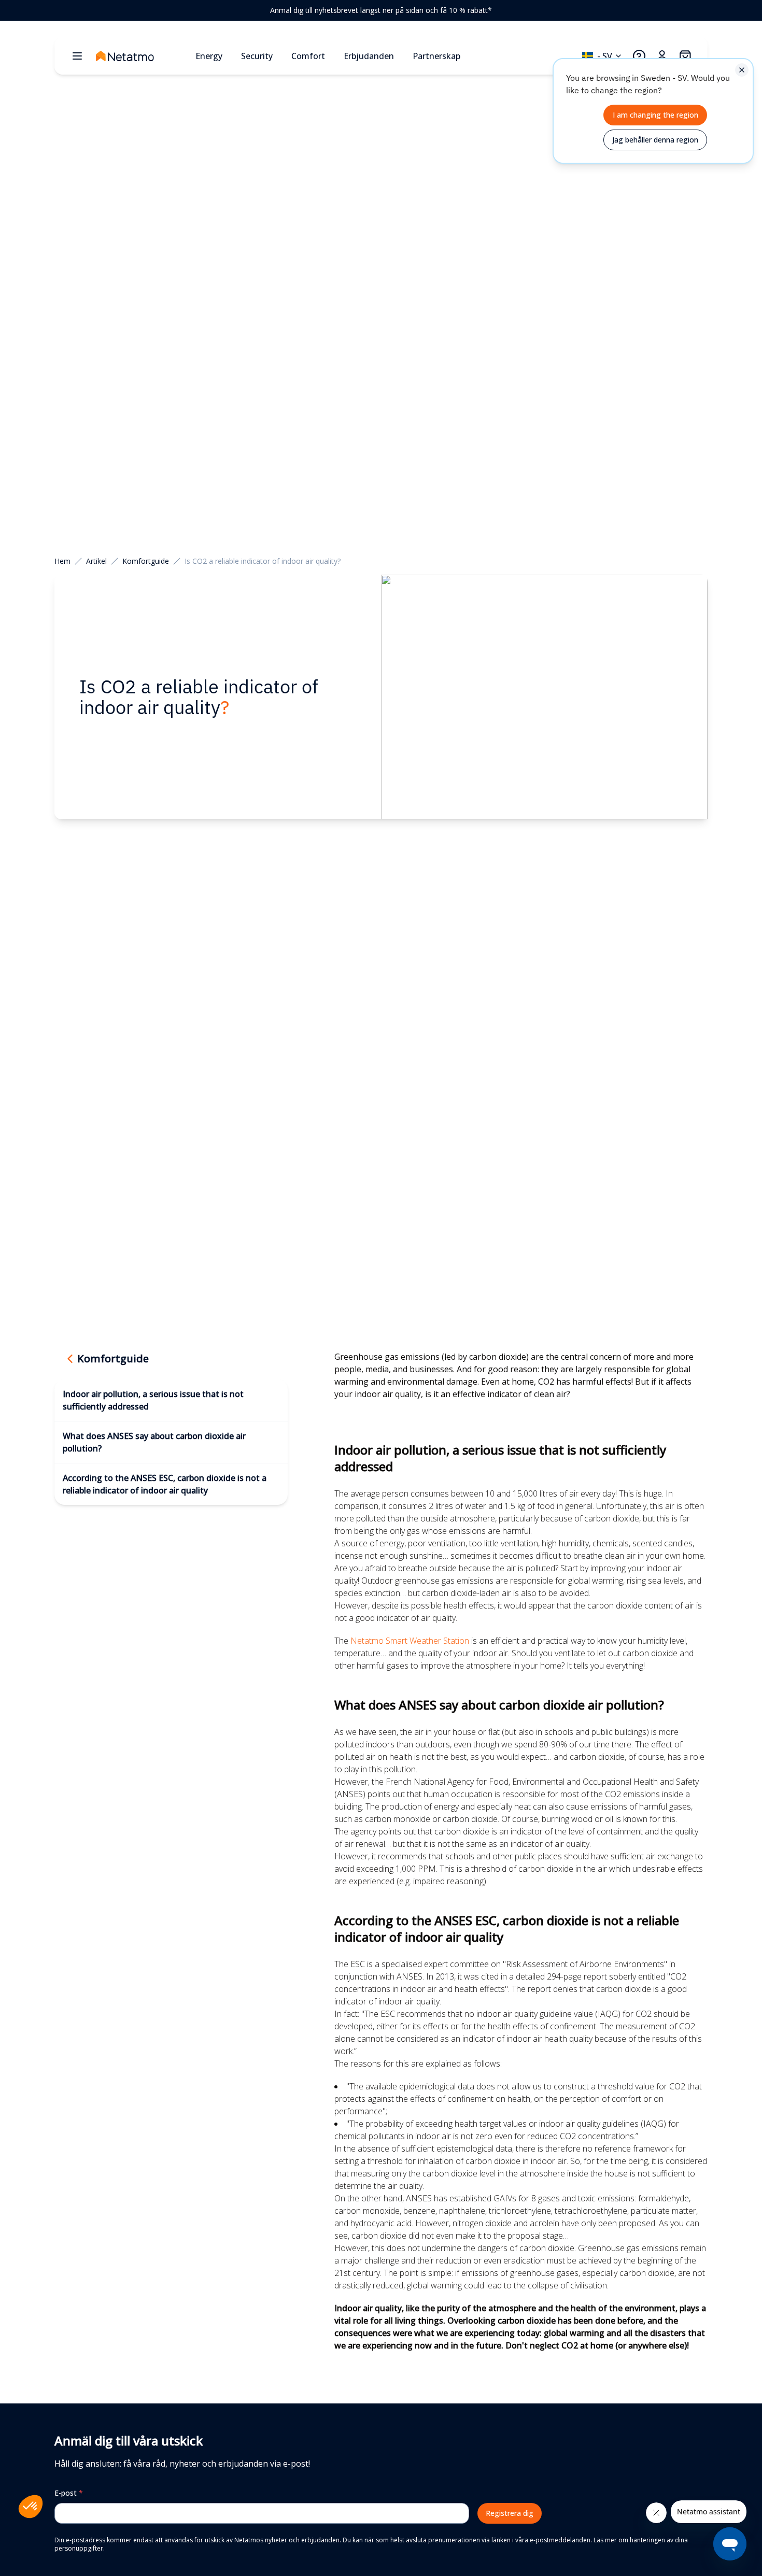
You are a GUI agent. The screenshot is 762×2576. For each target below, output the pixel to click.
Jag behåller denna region (655, 140)
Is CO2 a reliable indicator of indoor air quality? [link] (263, 561)
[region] (381, 10)
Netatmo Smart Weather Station (410, 1641)
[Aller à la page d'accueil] (142, 56)
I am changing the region (655, 115)
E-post (69, 2493)
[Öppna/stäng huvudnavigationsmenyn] (77, 56)
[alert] (653, 111)
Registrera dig (510, 2513)
